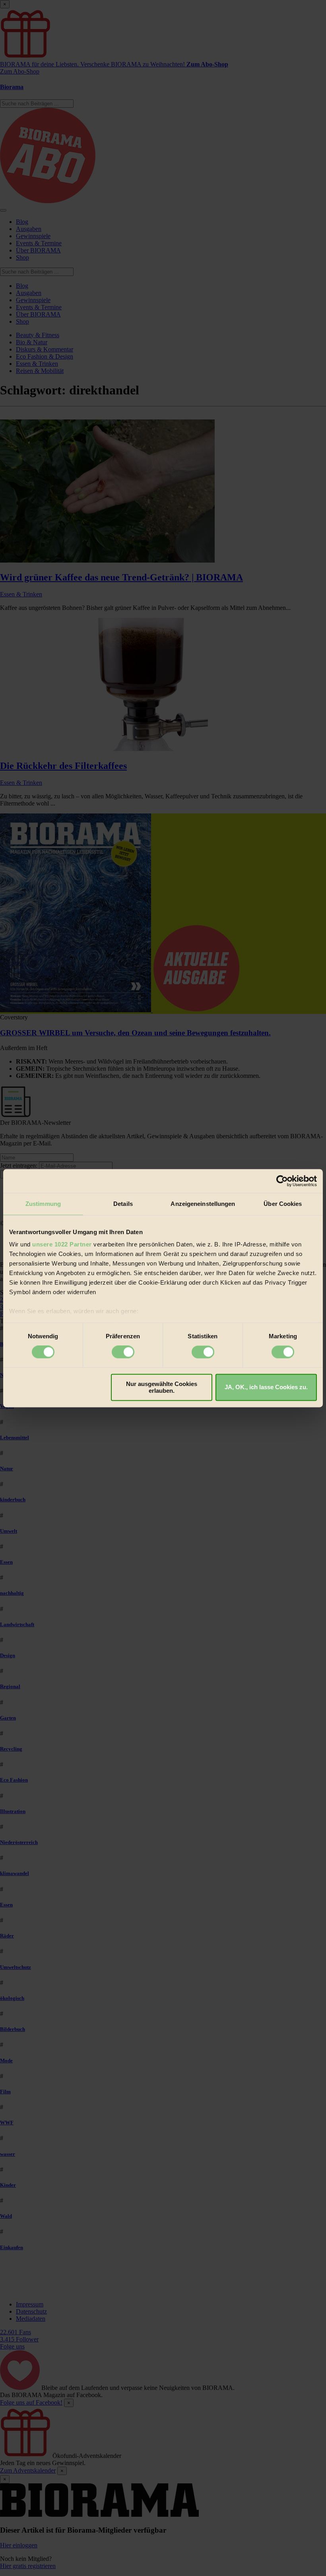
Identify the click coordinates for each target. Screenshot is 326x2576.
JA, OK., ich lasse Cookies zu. (266, 1387)
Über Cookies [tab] (283, 1204)
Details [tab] (123, 1204)
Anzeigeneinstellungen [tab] (203, 1204)
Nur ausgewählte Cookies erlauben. (162, 1387)
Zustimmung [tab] (43, 1204)
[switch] (123, 1352)
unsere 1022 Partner (62, 1244)
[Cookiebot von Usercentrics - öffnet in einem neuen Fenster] (282, 1181)
